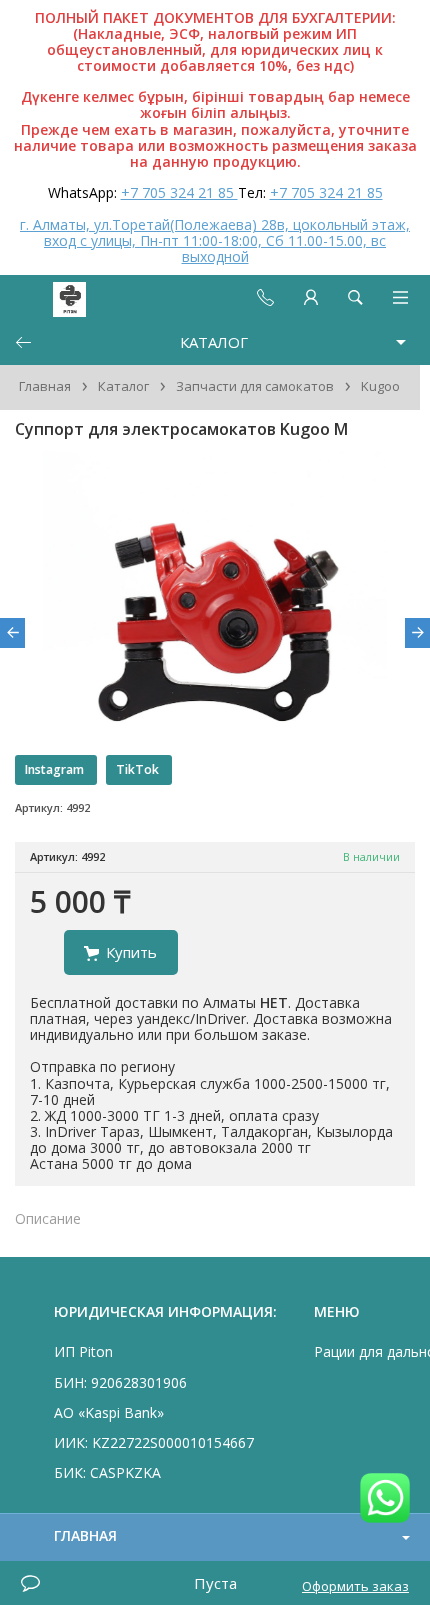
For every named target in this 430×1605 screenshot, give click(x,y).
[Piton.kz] (52, 297)
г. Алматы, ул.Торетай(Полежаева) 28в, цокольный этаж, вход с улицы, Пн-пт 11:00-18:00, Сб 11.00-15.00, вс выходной (215, 240)
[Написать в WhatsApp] (385, 1499)
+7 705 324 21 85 (179, 192)
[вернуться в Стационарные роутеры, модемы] (23, 342)
